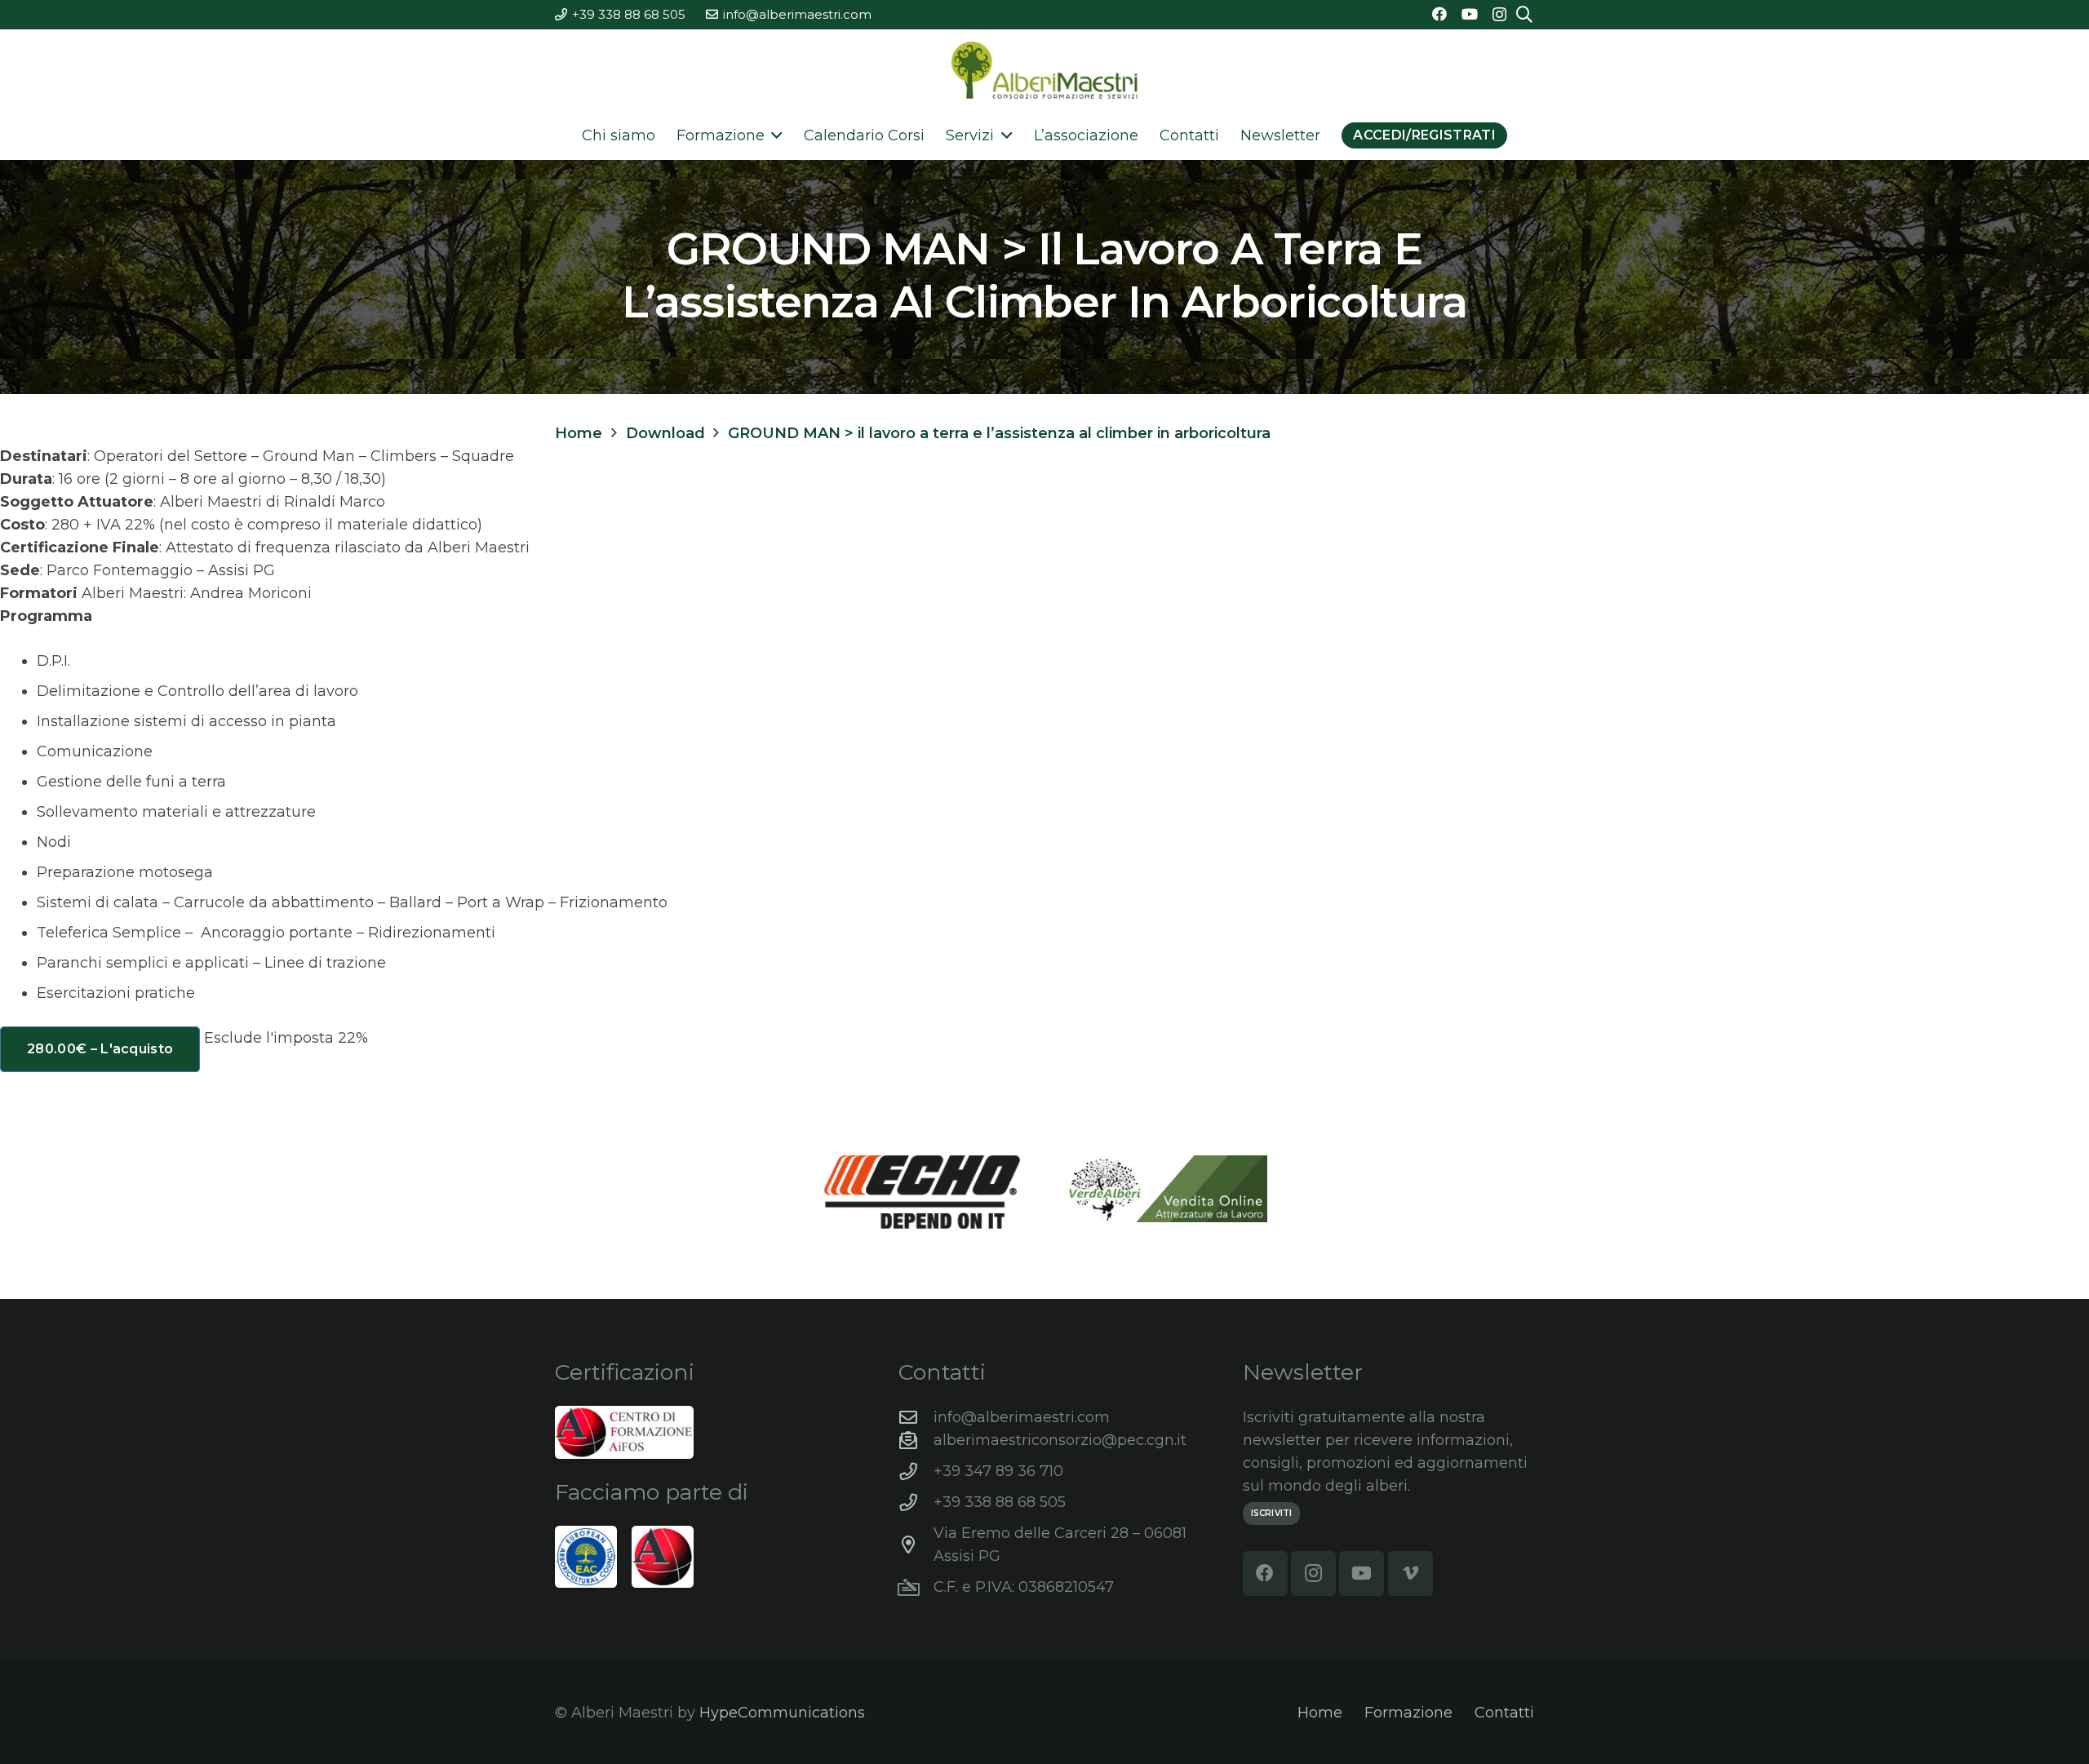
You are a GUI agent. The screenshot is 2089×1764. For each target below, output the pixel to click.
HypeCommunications (782, 1713)
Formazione (1408, 1713)
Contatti (1504, 1713)
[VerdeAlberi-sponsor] (1167, 1189)
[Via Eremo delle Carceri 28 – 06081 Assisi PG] (916, 1545)
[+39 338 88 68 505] (916, 1503)
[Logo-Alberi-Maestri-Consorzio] (1044, 70)
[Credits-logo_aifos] (624, 1432)
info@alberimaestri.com (1022, 1417)
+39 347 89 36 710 (998, 1471)
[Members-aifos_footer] (663, 1557)
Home (1320, 1713)
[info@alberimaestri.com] (916, 1418)
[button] (774, 135)
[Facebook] (1439, 14)
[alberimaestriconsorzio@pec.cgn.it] (916, 1441)
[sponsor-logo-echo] (922, 1192)
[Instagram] (1499, 15)
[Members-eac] (586, 1557)
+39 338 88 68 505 (1000, 1502)
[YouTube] (1470, 14)
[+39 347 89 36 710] (916, 1472)
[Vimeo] (1410, 1573)
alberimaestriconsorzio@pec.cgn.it (1060, 1440)
